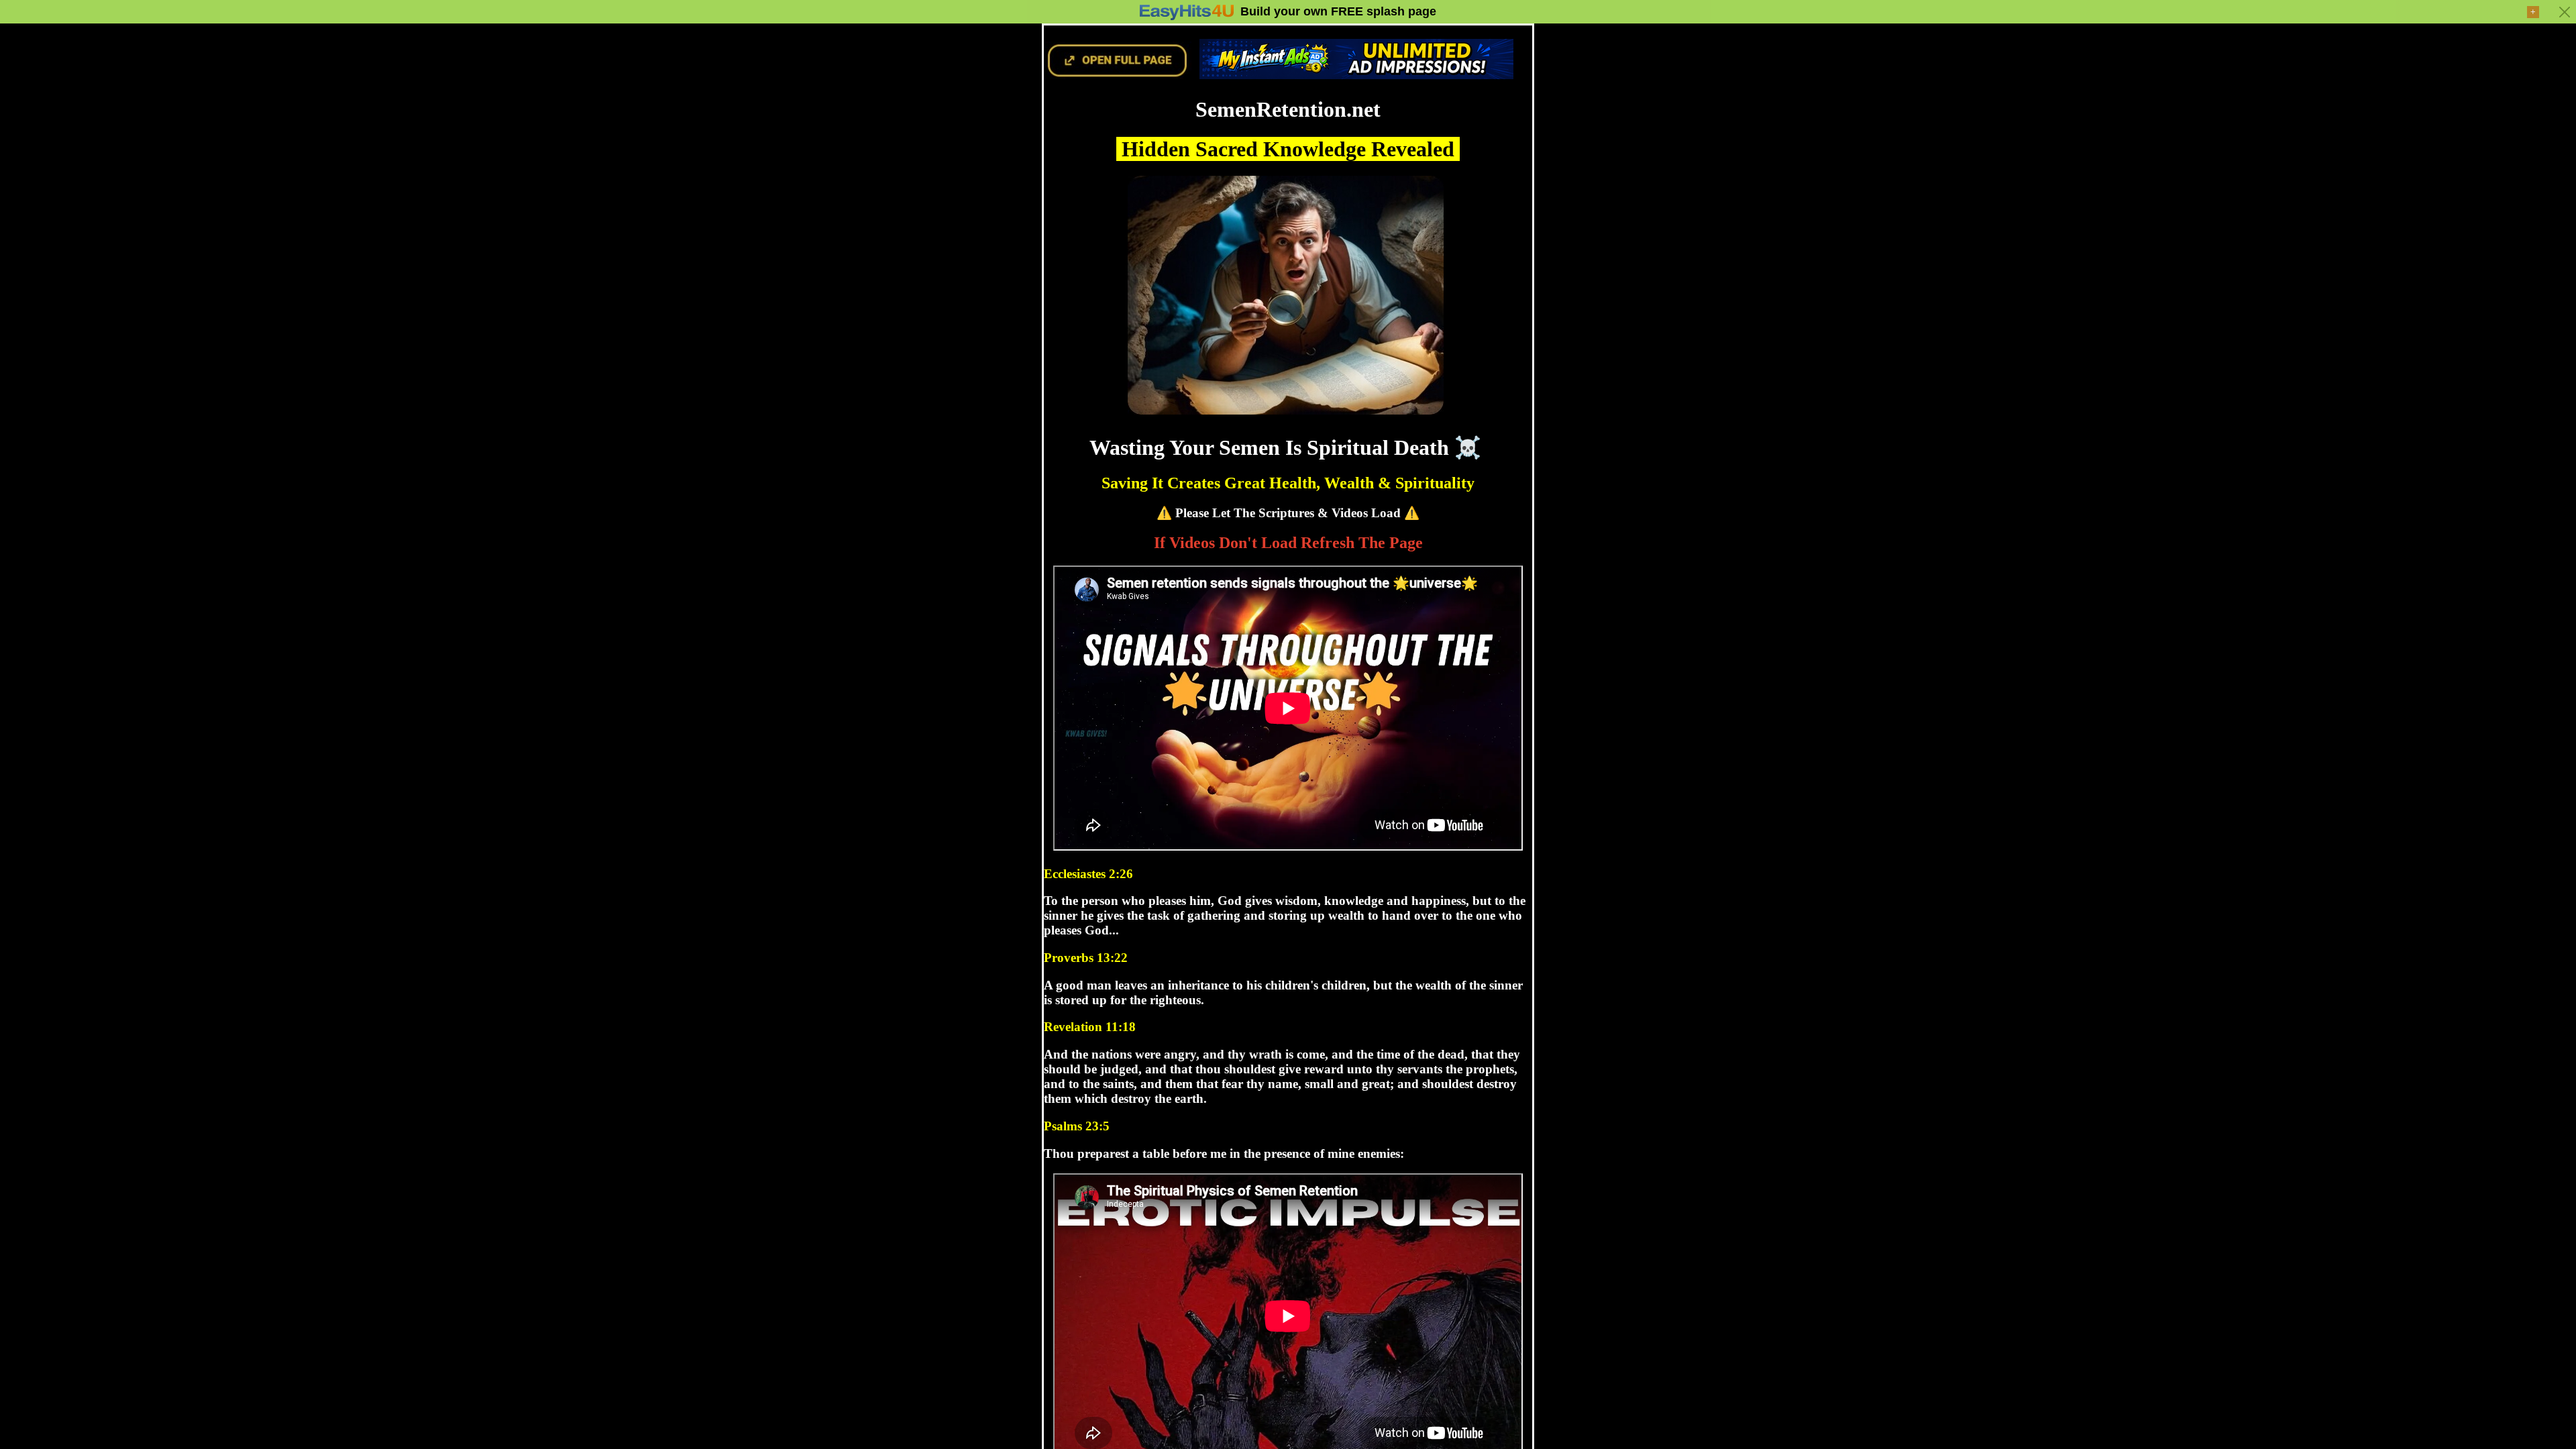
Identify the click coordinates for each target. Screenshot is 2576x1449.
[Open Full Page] (1118, 74)
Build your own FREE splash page (1338, 11)
